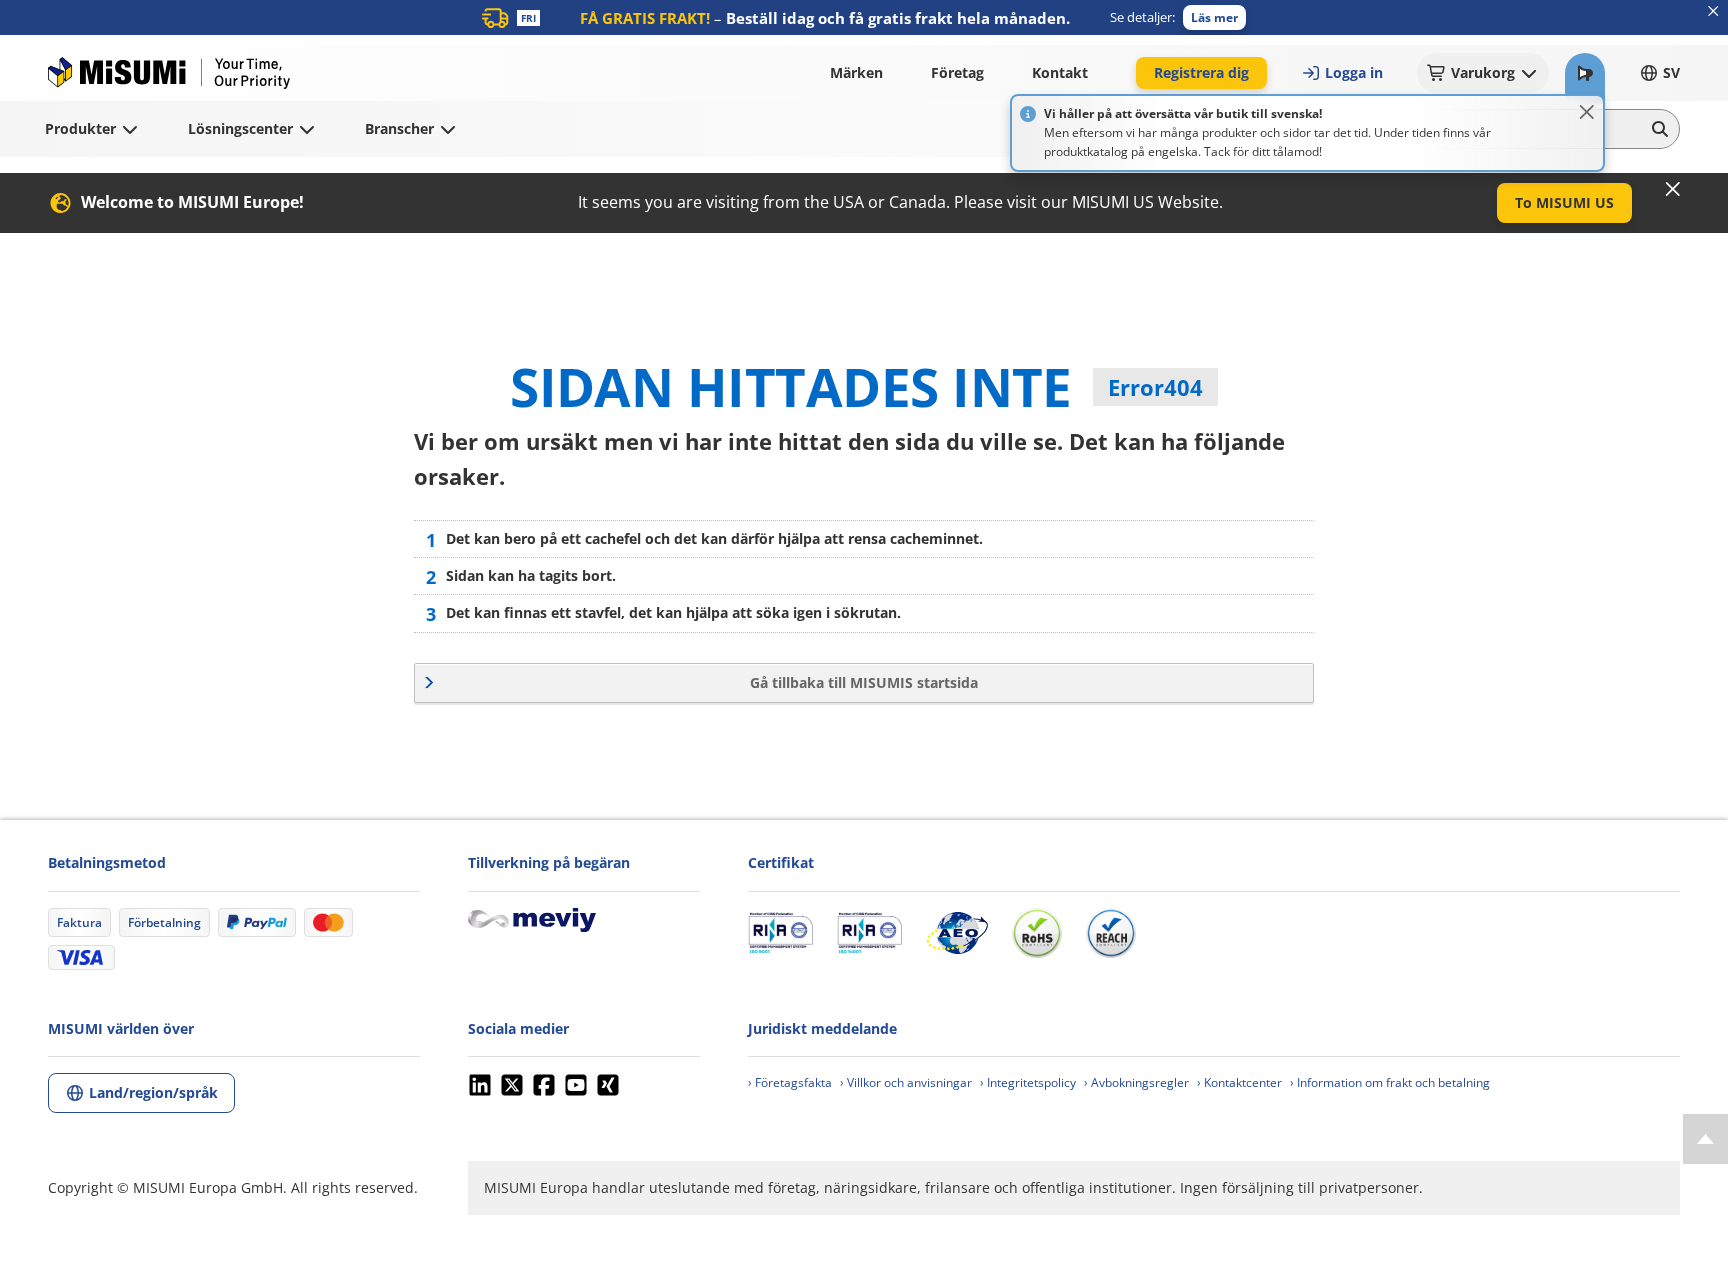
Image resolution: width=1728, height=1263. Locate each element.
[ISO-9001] (780, 933)
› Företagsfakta (790, 1082)
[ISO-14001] (869, 933)
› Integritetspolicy (1028, 1082)
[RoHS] (1037, 933)
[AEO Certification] (957, 933)
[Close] (1587, 112)
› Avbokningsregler (1136, 1082)
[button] (1214, 17)
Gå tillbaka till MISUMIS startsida (864, 682)
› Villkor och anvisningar (906, 1082)
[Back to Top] (1705, 1139)
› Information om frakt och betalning (1390, 1082)
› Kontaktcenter (1239, 1082)
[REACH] (1111, 933)
